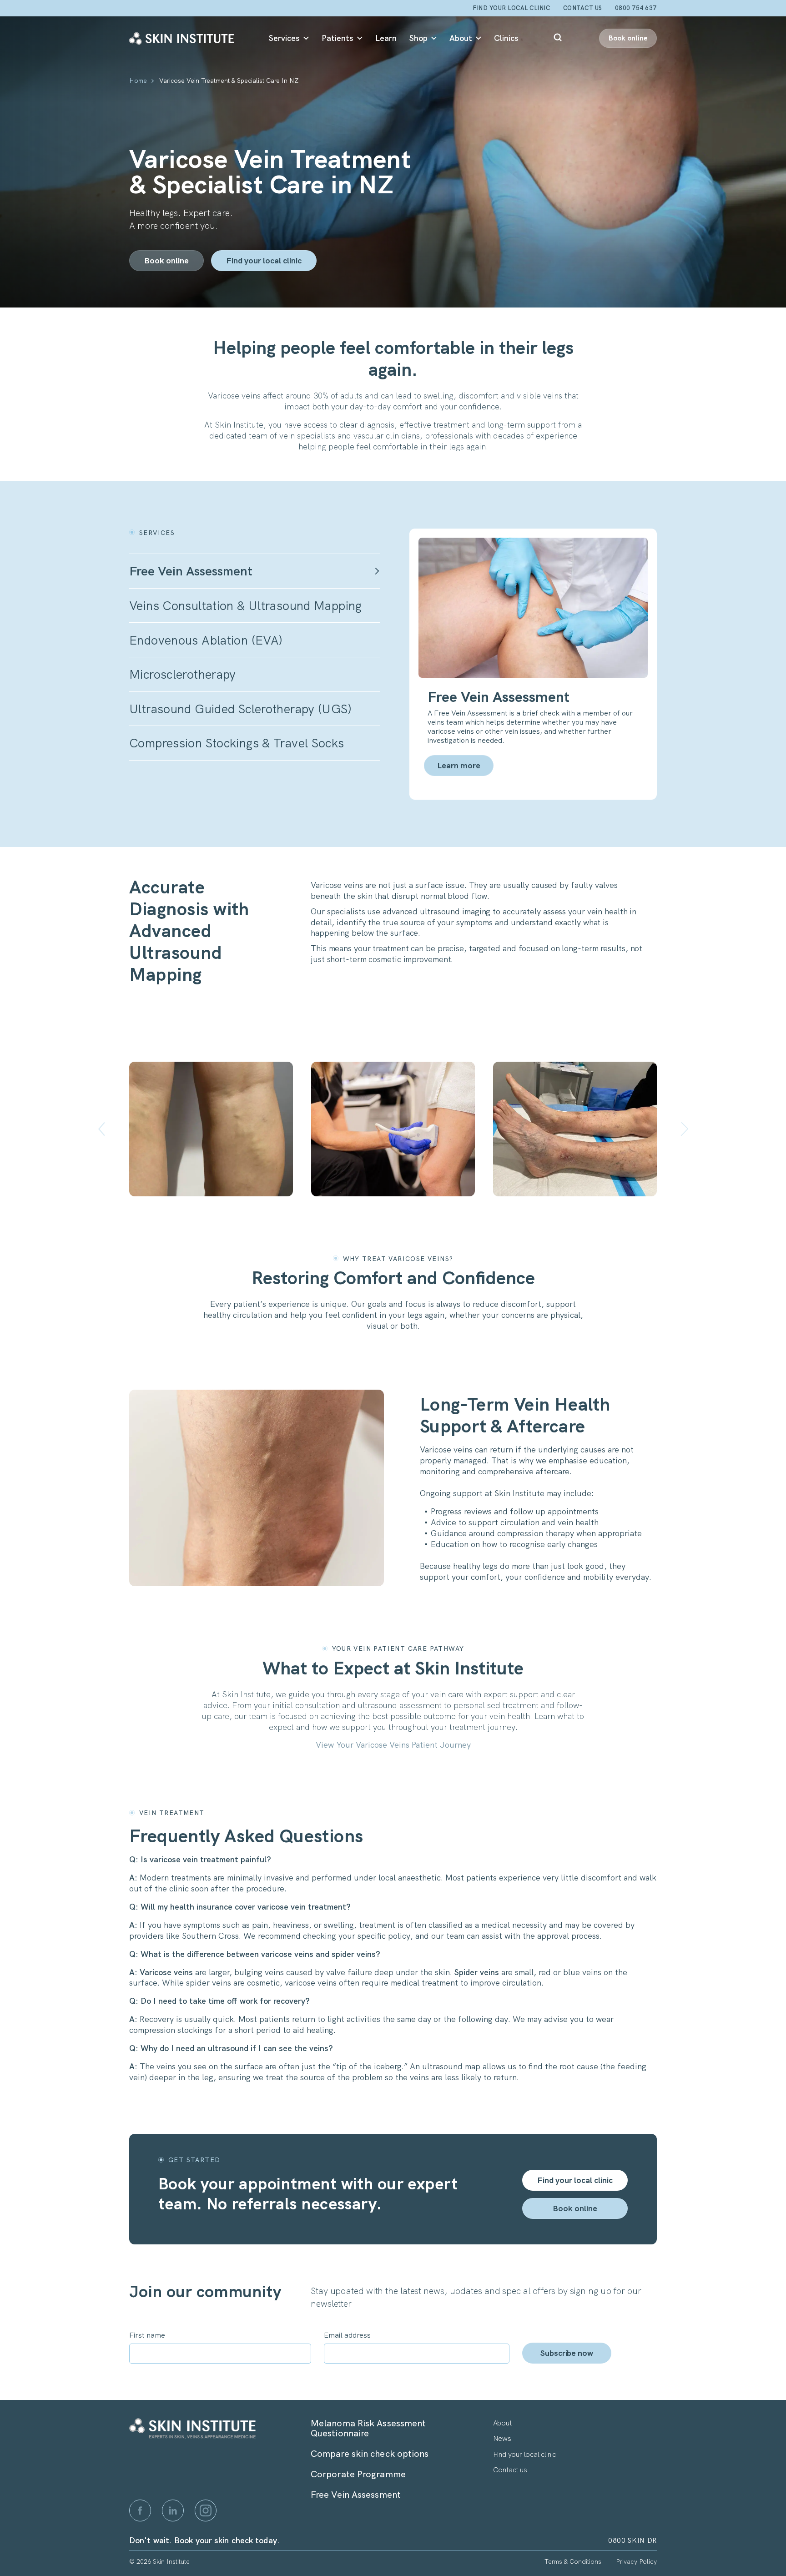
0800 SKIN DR (632, 2541)
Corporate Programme (358, 2474)
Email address (347, 2335)
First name (147, 2335)
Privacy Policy (636, 2561)
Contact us (510, 2470)
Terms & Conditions (573, 2561)
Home (138, 81)
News (502, 2439)
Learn (386, 38)
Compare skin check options (370, 2454)
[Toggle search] (559, 38)
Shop (418, 38)
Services (284, 38)
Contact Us (583, 8)
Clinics (506, 38)
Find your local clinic (511, 8)
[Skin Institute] (181, 38)
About (461, 38)
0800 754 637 (636, 8)
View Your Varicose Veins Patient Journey (393, 1745)
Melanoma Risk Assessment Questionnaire (368, 2428)
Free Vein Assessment (356, 2495)
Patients (338, 38)
